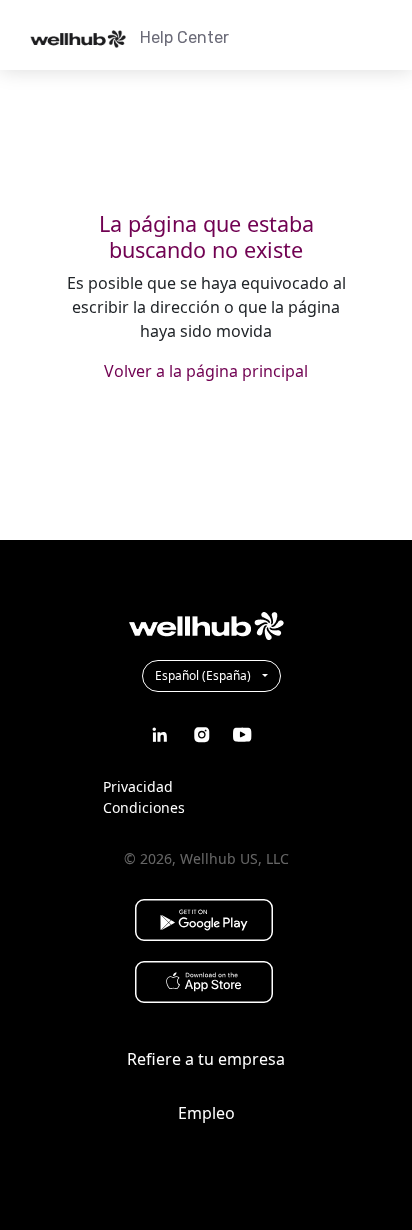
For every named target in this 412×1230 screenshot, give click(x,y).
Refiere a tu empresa (206, 1059)
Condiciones (144, 807)
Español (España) (204, 675)
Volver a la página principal (206, 371)
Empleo (206, 1113)
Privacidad (138, 786)
